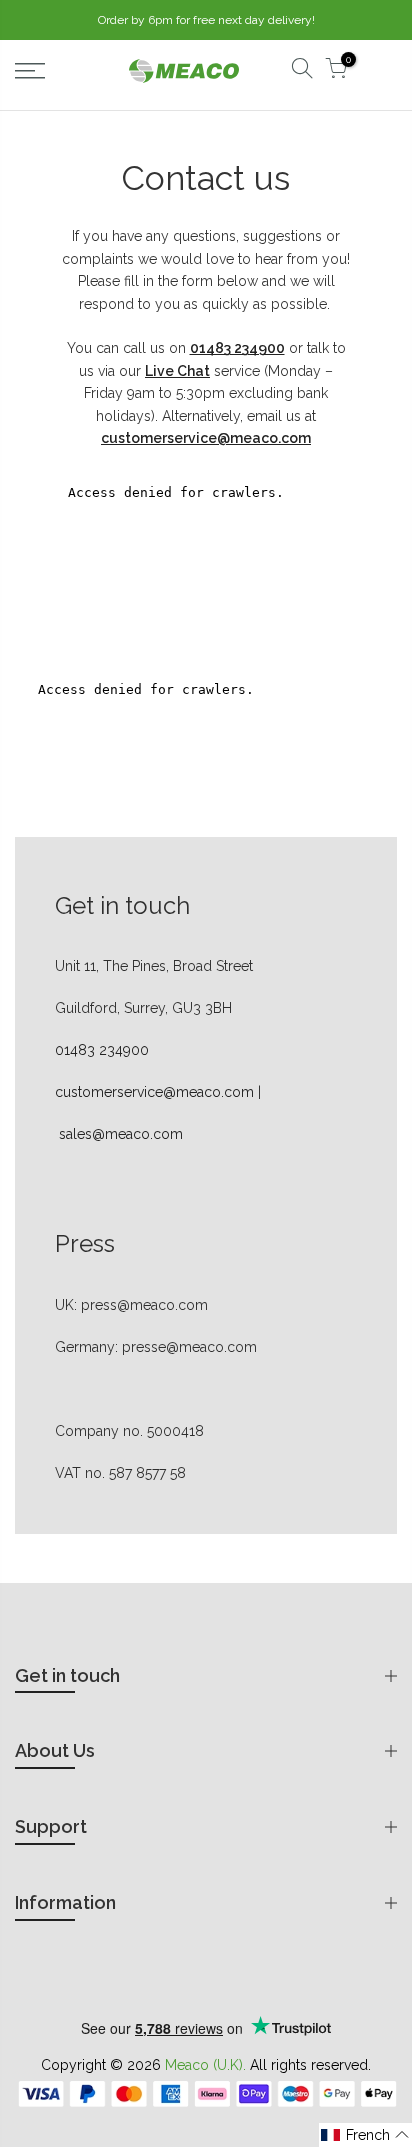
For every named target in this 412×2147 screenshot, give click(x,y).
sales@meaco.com (121, 1134)
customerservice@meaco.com (154, 1092)
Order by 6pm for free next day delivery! (206, 20)
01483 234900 (102, 1050)
